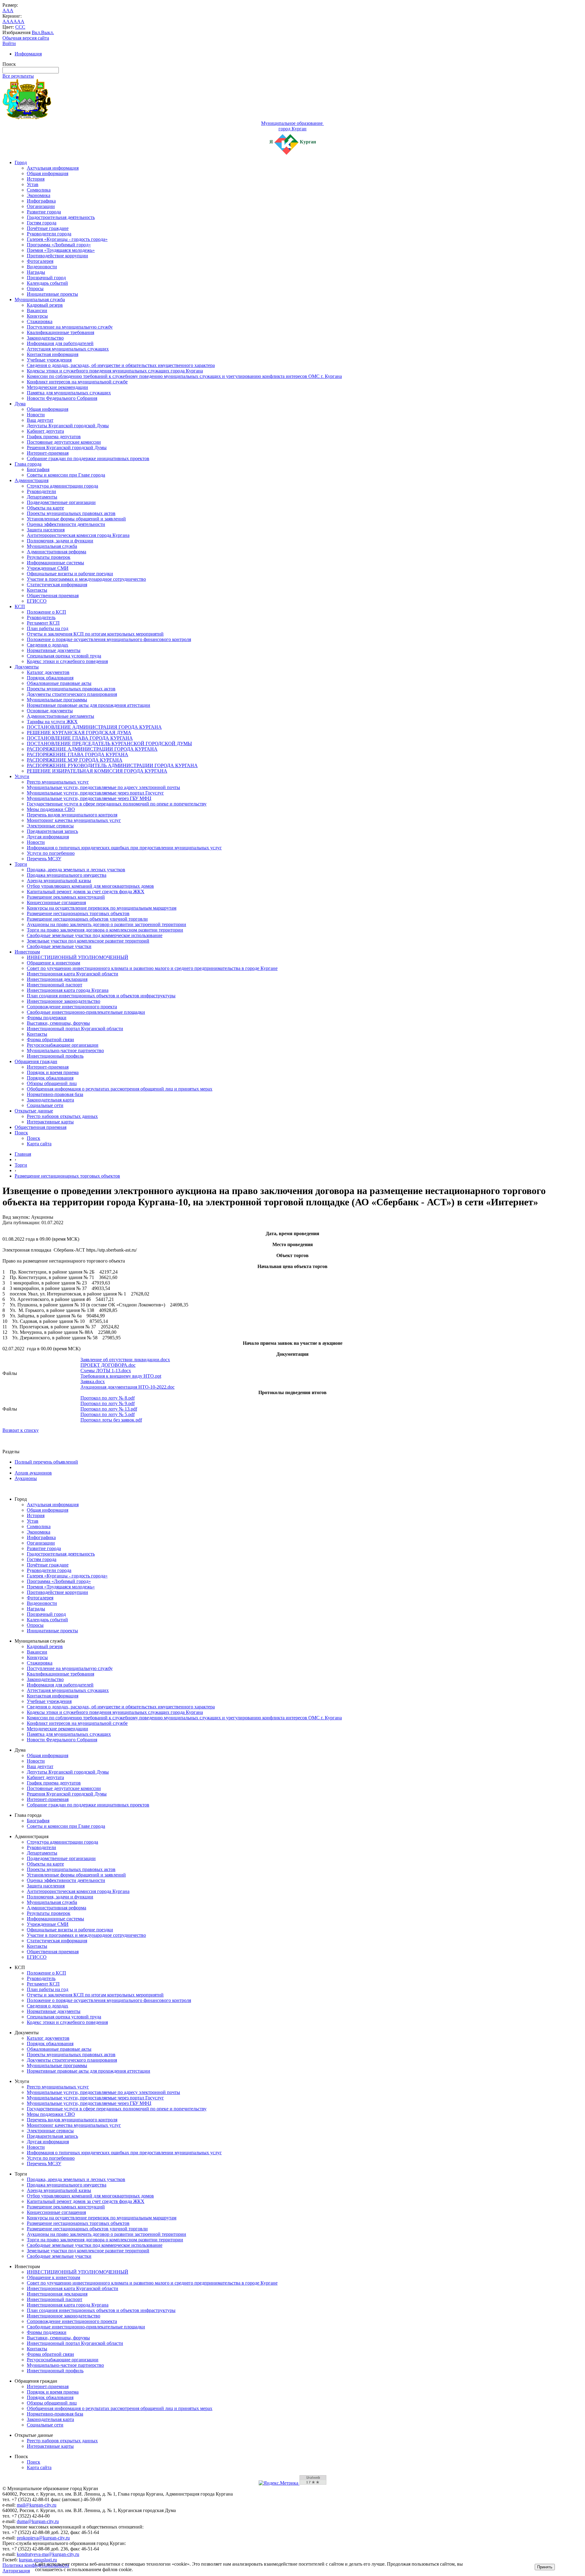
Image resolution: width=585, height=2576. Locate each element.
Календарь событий (47, 283)
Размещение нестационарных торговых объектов (78, 913)
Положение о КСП (46, 612)
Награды (36, 272)
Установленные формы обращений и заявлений (76, 519)
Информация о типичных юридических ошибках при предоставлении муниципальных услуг (124, 848)
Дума (20, 404)
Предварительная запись (52, 831)
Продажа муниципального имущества (67, 875)
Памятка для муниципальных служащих (69, 393)
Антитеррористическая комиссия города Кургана (78, 535)
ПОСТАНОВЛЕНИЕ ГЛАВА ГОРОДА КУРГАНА (80, 738)
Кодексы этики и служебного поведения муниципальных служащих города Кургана (115, 371)
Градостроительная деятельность (61, 217)
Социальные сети (45, 1105)
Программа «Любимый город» (59, 245)
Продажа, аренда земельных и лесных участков (76, 870)
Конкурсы (37, 316)
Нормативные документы (54, 650)
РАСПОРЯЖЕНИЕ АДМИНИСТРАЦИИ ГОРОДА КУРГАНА (92, 749)
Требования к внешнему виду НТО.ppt (121, 1376)
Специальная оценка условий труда (64, 656)
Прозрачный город (46, 278)
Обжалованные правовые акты (59, 683)
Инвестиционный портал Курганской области (75, 1029)
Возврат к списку (21, 1430)
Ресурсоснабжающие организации (63, 1045)
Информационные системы (55, 563)
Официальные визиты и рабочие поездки (70, 574)
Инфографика (41, 201)
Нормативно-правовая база (55, 1094)
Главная (23, 1154)
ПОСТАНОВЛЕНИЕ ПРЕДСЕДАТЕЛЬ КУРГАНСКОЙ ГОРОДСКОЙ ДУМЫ (109, 744)
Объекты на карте (45, 508)
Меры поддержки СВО (51, 809)
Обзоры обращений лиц (52, 1083)
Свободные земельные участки (59, 946)
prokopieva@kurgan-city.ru (43, 2538)
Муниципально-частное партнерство (65, 1050)
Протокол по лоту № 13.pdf (109, 1409)
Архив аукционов (33, 1473)
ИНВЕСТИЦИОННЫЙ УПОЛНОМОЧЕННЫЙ (78, 957)
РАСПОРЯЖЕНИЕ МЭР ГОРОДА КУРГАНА (75, 760)
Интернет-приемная (48, 453)
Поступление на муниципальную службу (70, 327)
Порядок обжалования (50, 678)
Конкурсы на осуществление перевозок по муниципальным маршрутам (102, 908)
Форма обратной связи (50, 1040)
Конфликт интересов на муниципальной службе (77, 382)
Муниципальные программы (57, 700)
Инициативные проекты (52, 294)
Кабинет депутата (45, 431)
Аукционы (26, 1478)
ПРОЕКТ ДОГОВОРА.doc (108, 1365)
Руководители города (49, 234)
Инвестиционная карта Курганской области (73, 974)
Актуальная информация (53, 168)
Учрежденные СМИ (48, 568)
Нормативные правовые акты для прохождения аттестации (89, 705)
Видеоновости (42, 267)
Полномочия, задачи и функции (60, 541)
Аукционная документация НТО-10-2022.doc (128, 1387)
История (36, 179)
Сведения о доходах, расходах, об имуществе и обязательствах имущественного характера (121, 365)
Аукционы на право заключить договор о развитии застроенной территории (106, 924)
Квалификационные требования (60, 332)
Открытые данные (34, 1111)
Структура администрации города (62, 486)
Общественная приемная (53, 596)
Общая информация (48, 173)
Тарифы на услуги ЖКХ (52, 722)
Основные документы (50, 711)
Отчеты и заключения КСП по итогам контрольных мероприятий (95, 634)
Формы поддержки (47, 1018)
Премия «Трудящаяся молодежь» (61, 250)
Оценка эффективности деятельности (66, 524)
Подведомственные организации (61, 502)
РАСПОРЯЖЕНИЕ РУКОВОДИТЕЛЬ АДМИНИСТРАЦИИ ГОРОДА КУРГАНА (112, 765)
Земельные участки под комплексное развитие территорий (88, 941)
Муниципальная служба (40, 300)
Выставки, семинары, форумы (58, 1023)
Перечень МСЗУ (44, 859)
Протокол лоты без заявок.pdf (111, 1420)
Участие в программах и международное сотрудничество (86, 579)
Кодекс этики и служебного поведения (67, 661)
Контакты (37, 590)
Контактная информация (53, 354)
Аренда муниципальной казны (59, 881)
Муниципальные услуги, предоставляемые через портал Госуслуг (95, 793)
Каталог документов (48, 672)
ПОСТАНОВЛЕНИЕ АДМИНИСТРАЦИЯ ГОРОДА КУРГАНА (94, 727)
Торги (21, 864)
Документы (27, 667)
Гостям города (42, 223)
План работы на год (48, 628)
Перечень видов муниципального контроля (72, 815)
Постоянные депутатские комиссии (64, 442)
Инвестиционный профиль (55, 1056)
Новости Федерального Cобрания (62, 398)
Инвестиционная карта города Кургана (68, 990)
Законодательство (45, 338)
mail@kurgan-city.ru (37, 2505)
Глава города (28, 464)
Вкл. (36, 32)
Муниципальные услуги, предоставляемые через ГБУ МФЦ (89, 798)
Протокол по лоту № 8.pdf (108, 1398)
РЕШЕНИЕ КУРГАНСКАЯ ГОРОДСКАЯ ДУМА (79, 733)
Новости (36, 415)
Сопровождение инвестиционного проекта (72, 1007)
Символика (39, 190)
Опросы (35, 289)
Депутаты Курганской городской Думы (68, 426)
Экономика (39, 195)
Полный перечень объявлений (46, 1462)
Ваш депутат (40, 420)
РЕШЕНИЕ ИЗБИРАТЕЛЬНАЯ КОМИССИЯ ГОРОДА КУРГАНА (97, 771)
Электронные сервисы (50, 826)
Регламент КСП (43, 623)
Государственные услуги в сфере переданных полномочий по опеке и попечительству (117, 804)
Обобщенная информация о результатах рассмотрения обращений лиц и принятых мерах (120, 1089)
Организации (41, 206)
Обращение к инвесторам (53, 963)
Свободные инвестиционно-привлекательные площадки (86, 1012)
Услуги (22, 776)
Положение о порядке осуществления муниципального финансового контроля (109, 639)
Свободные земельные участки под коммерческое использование (95, 935)
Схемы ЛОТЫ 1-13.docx (106, 1371)
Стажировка (40, 321)
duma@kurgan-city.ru (38, 2521)
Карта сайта (39, 1144)
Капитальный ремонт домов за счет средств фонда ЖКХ (86, 892)
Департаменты (42, 497)
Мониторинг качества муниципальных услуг (74, 820)
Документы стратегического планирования (72, 694)
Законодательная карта (50, 1100)
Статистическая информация (57, 585)
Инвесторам (27, 952)
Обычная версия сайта (26, 38)
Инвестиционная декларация (57, 979)
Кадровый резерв (45, 305)
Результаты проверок (49, 557)
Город (21, 162)
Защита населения (46, 530)
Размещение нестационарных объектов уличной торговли (87, 919)
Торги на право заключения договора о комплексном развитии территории (105, 930)
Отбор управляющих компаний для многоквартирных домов (90, 886)
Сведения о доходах (48, 645)
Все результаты (18, 76)
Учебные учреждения (49, 360)
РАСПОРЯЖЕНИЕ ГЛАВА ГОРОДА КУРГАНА (78, 754)
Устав (33, 184)
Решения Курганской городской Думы (67, 448)
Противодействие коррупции (57, 256)
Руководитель (41, 617)
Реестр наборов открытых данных (62, 1116)
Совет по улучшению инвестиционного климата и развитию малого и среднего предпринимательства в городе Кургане (152, 968)
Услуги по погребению (51, 853)
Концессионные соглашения (56, 902)
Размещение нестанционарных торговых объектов (67, 1176)
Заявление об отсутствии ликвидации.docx (125, 1360)
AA (6, 21)
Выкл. (48, 32)
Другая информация (48, 837)
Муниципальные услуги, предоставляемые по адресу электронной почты (103, 787)
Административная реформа (57, 552)
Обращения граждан (36, 1061)
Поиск (21, 1133)
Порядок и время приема (53, 1072)
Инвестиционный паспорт (55, 985)
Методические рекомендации (57, 387)
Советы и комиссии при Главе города (66, 475)
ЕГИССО (37, 601)
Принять (545, 2567)
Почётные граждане (48, 228)
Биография (38, 469)
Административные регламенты (60, 716)
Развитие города (44, 212)
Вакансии (37, 310)
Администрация (32, 480)
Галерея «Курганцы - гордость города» (67, 239)
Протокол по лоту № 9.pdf (108, 1403)
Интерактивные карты (50, 1122)
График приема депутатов (54, 437)
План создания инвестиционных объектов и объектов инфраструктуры (101, 996)
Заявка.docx (93, 1381)
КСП (20, 606)
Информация (28, 54)
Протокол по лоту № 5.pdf (108, 1414)
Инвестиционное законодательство (64, 1001)
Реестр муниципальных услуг (58, 782)
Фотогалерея (40, 261)
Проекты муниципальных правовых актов (71, 513)
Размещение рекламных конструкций (66, 897)
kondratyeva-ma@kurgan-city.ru (48, 2554)
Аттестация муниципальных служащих (68, 349)
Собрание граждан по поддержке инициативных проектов (88, 458)
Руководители (41, 491)
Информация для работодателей (60, 343)
